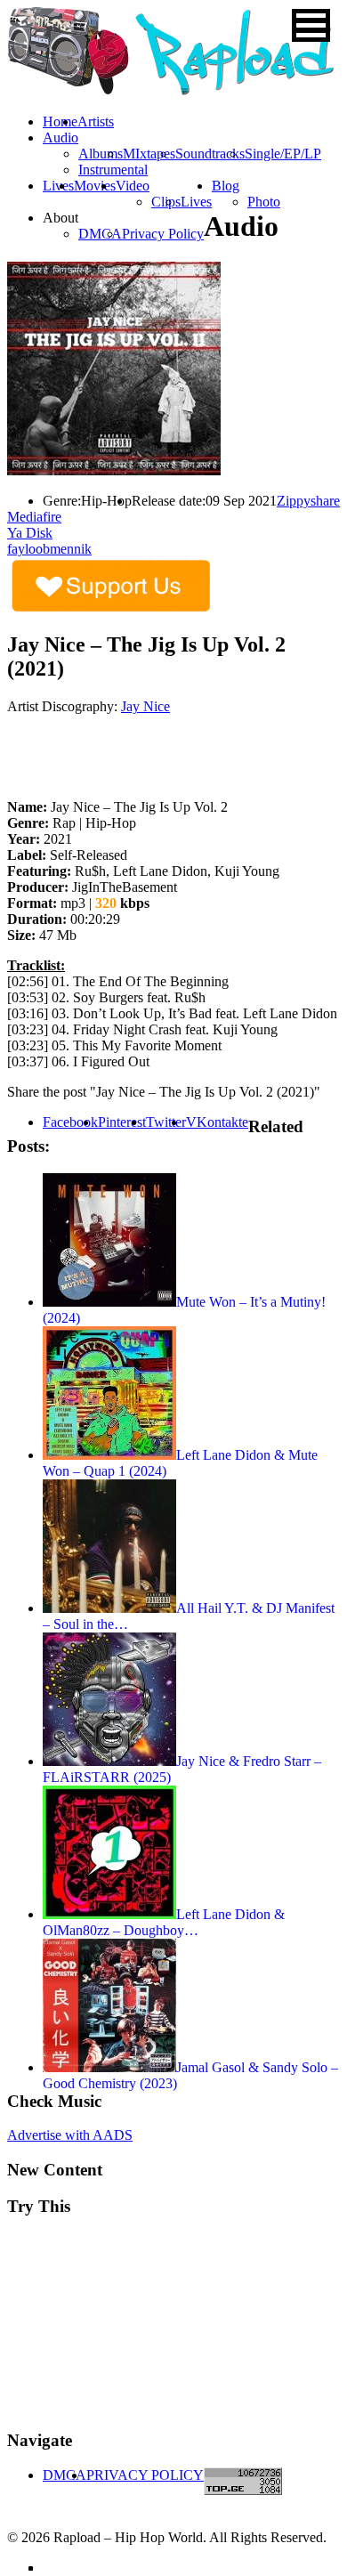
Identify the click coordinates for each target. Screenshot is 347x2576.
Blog (226, 186)
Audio (61, 138)
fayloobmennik (49, 549)
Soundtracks (210, 154)
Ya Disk (30, 533)
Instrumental (113, 170)
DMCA (100, 234)
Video (133, 186)
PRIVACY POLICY (145, 2475)
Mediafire (34, 517)
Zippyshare (308, 501)
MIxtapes (149, 154)
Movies (95, 186)
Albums (101, 154)
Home (60, 122)
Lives (196, 202)
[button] (311, 25)
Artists (96, 122)
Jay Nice (145, 706)
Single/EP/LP (283, 154)
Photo (264, 202)
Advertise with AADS (70, 2135)
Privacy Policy (163, 234)
